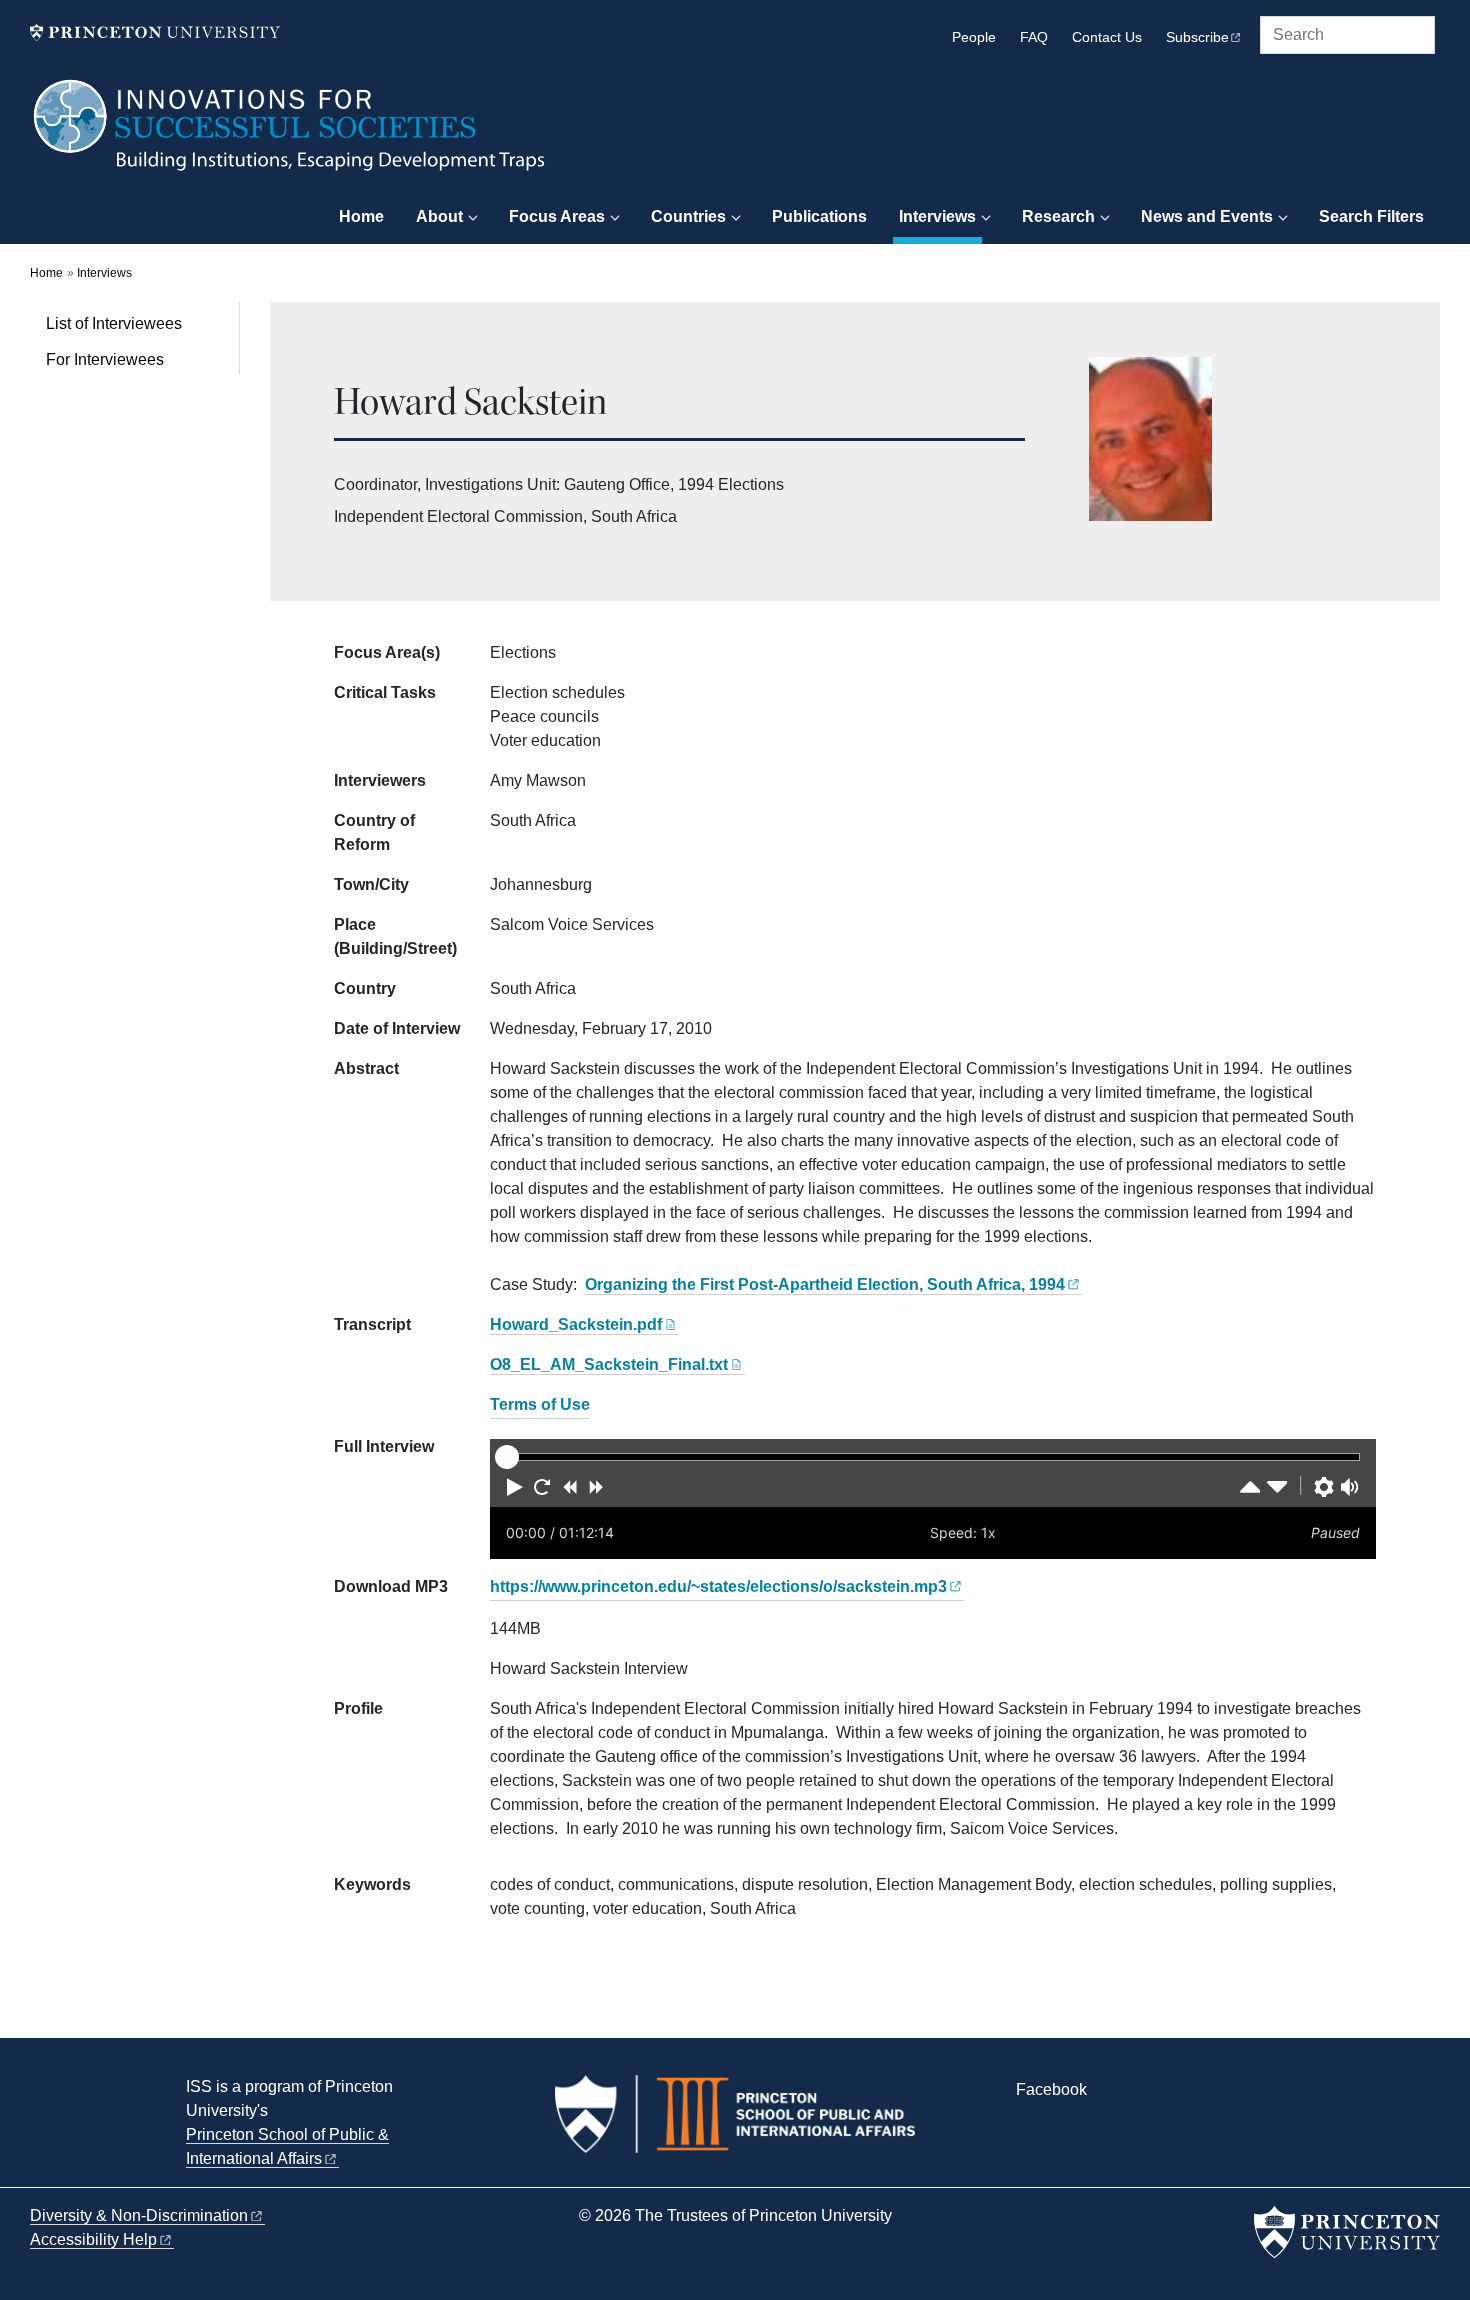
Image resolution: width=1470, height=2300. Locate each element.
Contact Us (1107, 37)
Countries (688, 216)
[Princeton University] (155, 32)
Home (361, 216)
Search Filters (1371, 216)
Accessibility (93, 2239)
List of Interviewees (114, 323)
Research (1058, 216)
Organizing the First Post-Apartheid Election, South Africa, (825, 1284)
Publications (819, 216)
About (439, 216)
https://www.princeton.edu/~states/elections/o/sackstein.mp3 (718, 1586)
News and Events (1207, 216)
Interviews (940, 216)
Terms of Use (540, 1404)
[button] (515, 1487)
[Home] (290, 135)
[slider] (507, 1457)
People (974, 37)
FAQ (1034, 37)
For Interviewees (105, 359)
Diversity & (139, 2215)
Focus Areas (557, 216)
